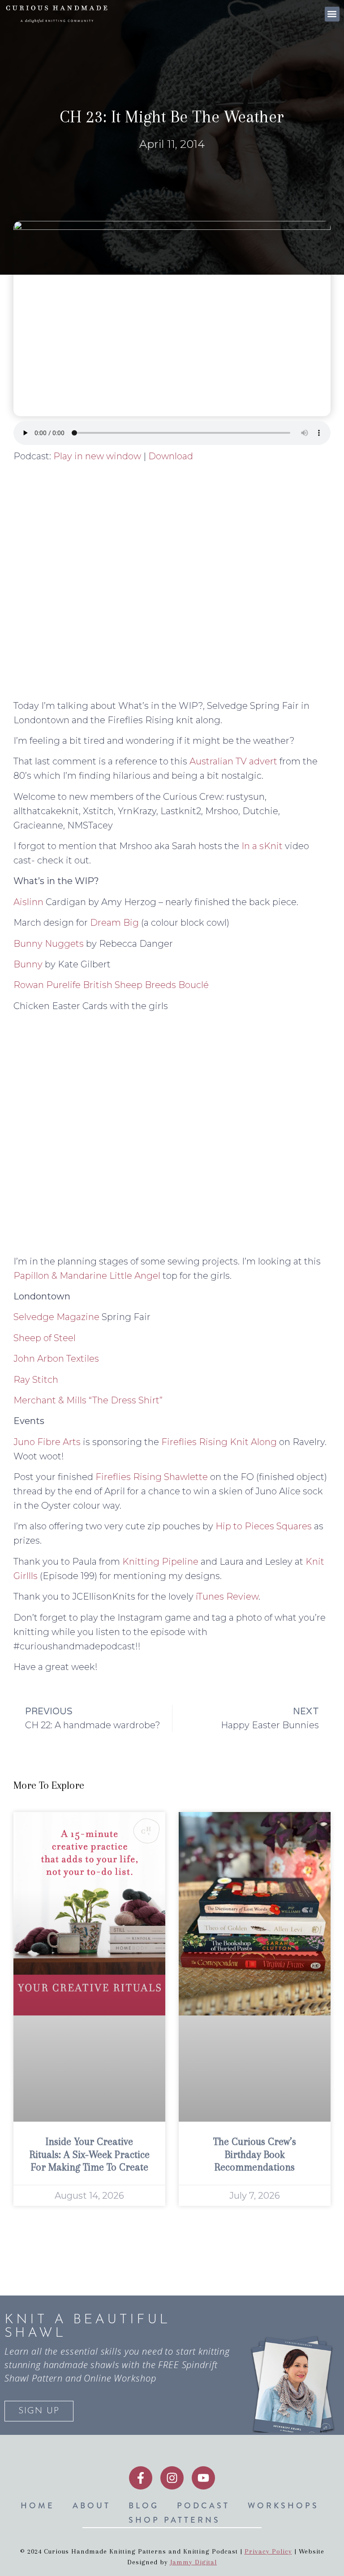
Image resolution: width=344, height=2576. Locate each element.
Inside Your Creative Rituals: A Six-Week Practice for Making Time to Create (90, 2154)
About (92, 2506)
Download (171, 456)
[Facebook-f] (141, 2478)
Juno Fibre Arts (47, 1442)
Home (38, 2506)
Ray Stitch (36, 1380)
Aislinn (28, 902)
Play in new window (97, 456)
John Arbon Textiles (56, 1359)
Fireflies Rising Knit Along (219, 1442)
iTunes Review (227, 1597)
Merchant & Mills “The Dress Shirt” (88, 1400)
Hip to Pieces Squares (264, 1526)
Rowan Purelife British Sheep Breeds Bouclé (111, 985)
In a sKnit (262, 846)
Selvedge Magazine (56, 1317)
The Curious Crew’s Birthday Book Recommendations (255, 2154)
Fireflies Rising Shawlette (152, 1477)
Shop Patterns (174, 2520)
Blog (144, 2506)
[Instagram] (172, 2478)
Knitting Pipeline (160, 1562)
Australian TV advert (233, 761)
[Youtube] (203, 2478)
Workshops (283, 2506)
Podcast (203, 2506)
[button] (332, 14)
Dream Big (114, 923)
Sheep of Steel (45, 1338)
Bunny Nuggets (49, 944)
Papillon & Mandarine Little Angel (87, 1276)
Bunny (28, 964)
